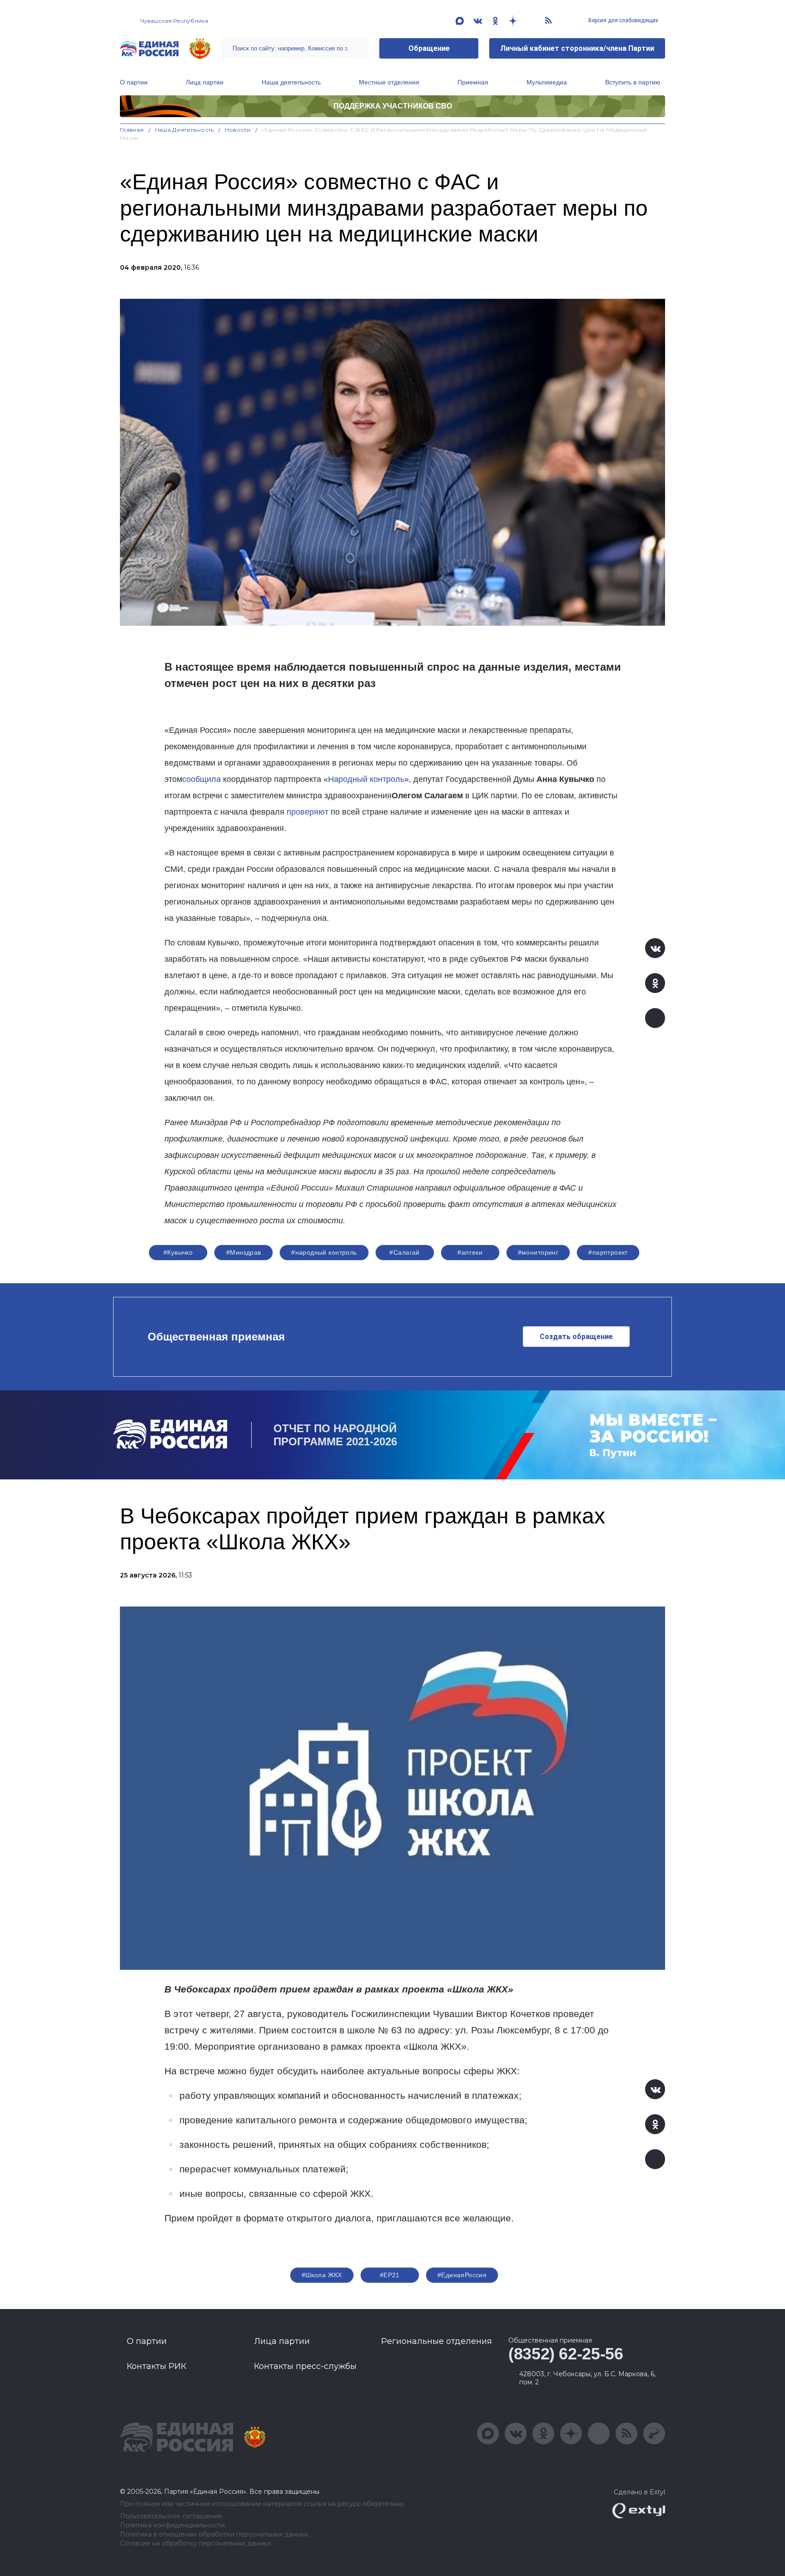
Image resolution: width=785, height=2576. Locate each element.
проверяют (308, 812)
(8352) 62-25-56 (566, 2354)
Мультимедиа (547, 82)
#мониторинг (538, 1252)
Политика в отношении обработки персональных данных (214, 2534)
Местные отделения (389, 82)
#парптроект (608, 1252)
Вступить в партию (633, 82)
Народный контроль (366, 779)
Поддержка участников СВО (393, 106)
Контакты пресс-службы (305, 2366)
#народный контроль (324, 1252)
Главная (132, 130)
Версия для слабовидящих (623, 20)
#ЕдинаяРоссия (462, 2275)
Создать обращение (576, 1337)
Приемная (473, 82)
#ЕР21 (390, 2275)
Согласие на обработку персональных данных (196, 2544)
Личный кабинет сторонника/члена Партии (577, 48)
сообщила (201, 779)
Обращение (429, 48)
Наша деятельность (291, 82)
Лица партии (205, 82)
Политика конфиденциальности (172, 2525)
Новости (238, 130)
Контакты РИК (157, 2366)
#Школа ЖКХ (322, 2275)
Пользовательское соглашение (171, 2516)
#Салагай (404, 1252)
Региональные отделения (437, 2341)
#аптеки (470, 1252)
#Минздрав (244, 1252)
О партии (134, 82)
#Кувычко (178, 1252)
